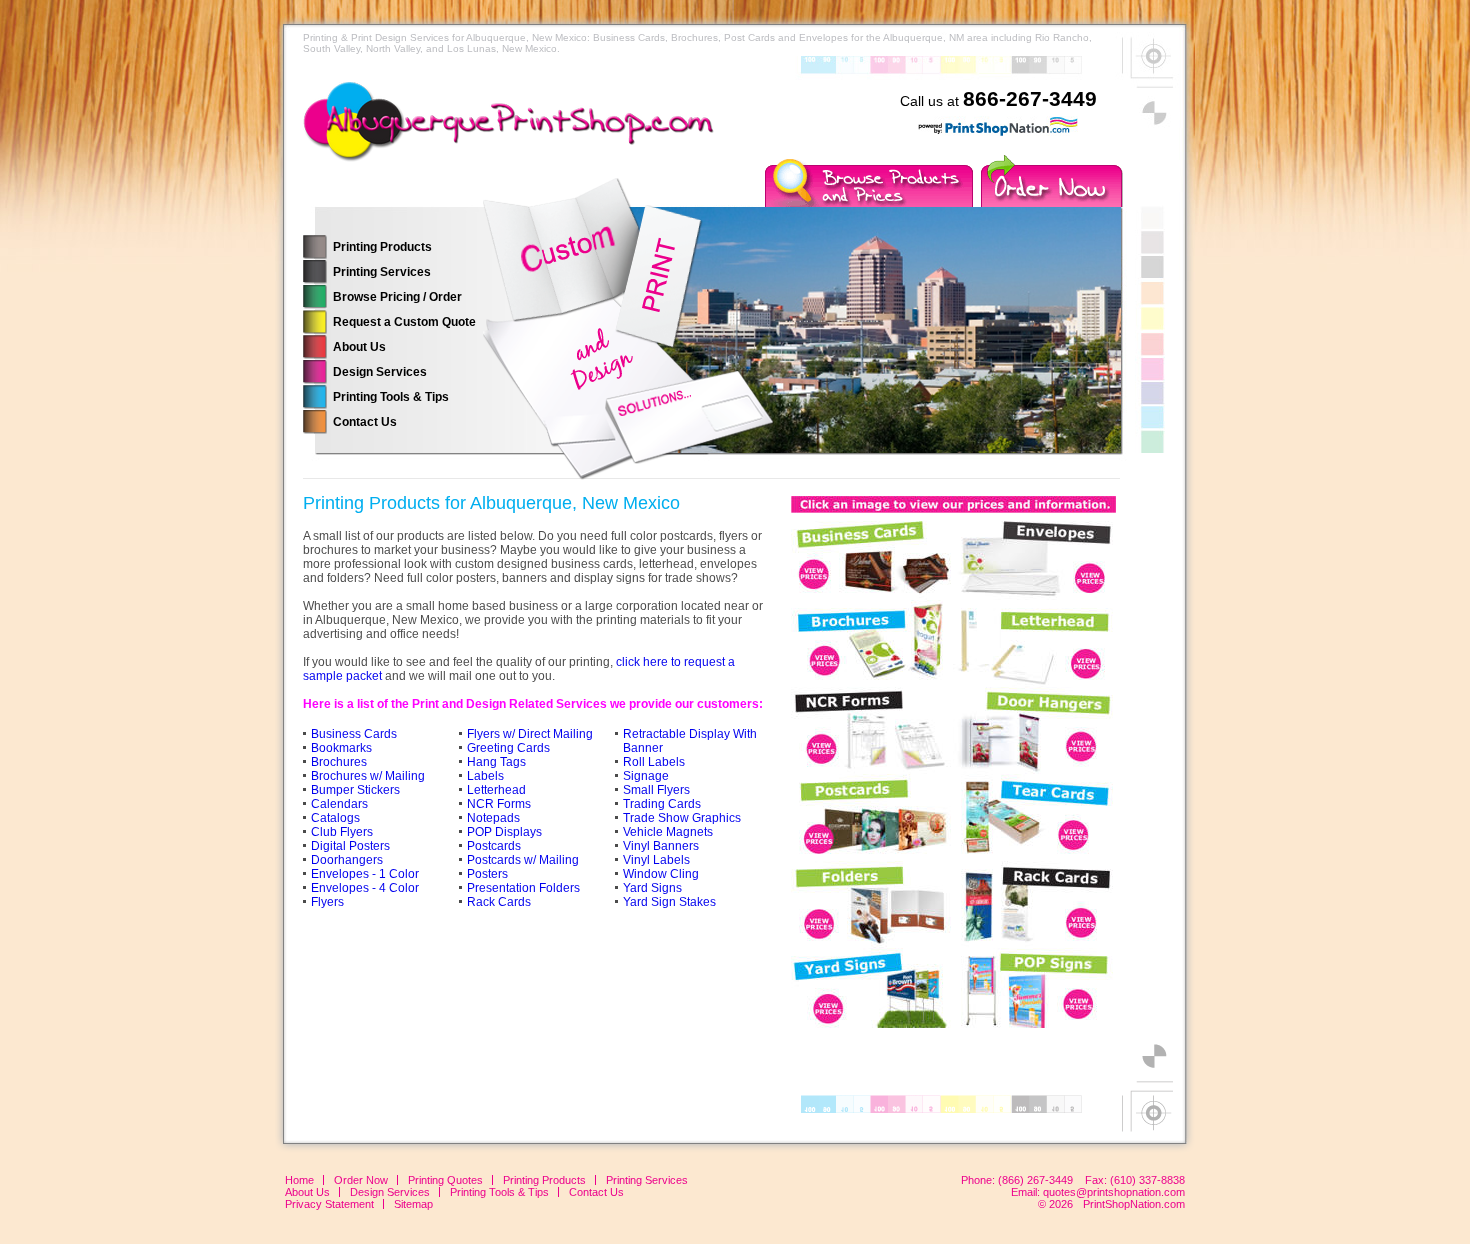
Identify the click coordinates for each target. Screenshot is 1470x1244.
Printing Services (382, 272)
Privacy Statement (329, 1204)
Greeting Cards (508, 748)
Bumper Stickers (355, 790)
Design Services (380, 372)
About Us (359, 347)
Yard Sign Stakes (669, 902)
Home (299, 1180)
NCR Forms (499, 804)
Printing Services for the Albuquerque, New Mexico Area (523, 135)
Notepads (493, 818)
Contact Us (365, 422)
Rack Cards (499, 902)
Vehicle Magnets (668, 832)
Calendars (339, 804)
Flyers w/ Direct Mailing (530, 734)
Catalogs (335, 818)
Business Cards (354, 734)
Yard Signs (652, 888)
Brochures (339, 762)
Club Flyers (342, 832)
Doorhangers (347, 860)
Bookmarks (341, 748)
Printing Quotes (445, 1180)
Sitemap (413, 1204)
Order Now (361, 1180)
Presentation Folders (523, 888)
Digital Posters (350, 846)
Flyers (327, 902)
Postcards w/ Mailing (523, 860)
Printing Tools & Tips (391, 397)
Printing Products (382, 247)
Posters (487, 874)
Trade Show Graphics (682, 818)
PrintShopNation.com (1134, 1204)
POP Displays (504, 832)
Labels (485, 776)
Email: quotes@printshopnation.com (1098, 1192)
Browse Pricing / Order (397, 297)
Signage (646, 776)
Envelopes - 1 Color (365, 874)
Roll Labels (654, 762)
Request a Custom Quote (404, 322)
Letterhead (496, 790)
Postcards (494, 846)
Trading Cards (662, 804)
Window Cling (661, 874)
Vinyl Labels (656, 860)
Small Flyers (656, 790)
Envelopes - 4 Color (365, 888)
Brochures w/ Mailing (368, 776)
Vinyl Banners (661, 846)
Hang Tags (496, 762)
